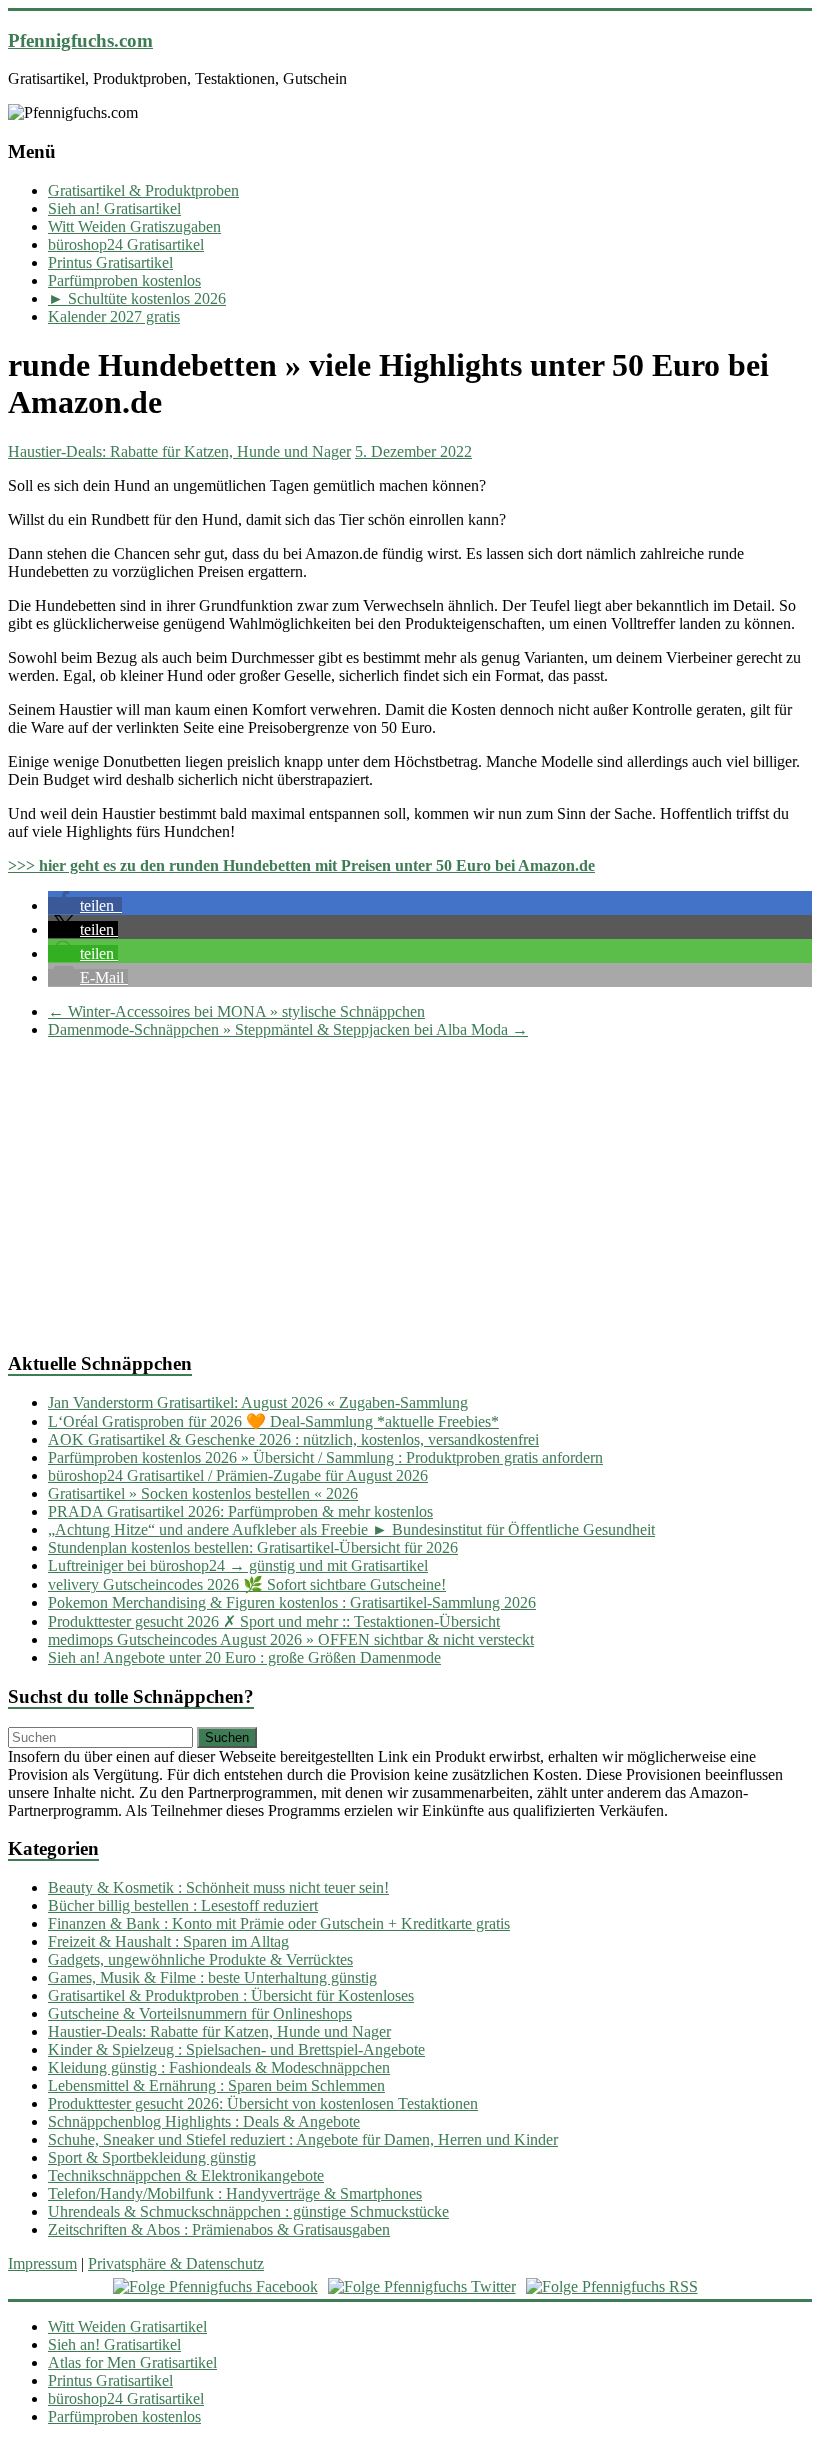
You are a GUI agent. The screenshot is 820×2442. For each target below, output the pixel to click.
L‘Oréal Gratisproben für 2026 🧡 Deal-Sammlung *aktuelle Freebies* (273, 1421)
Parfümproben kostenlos (124, 280)
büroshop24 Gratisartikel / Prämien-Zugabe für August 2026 (238, 1475)
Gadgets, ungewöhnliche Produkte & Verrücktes (200, 1959)
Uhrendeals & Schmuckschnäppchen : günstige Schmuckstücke (248, 2211)
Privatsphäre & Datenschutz (176, 2263)
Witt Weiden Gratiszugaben (134, 226)
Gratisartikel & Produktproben (143, 190)
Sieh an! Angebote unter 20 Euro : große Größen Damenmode (244, 1657)
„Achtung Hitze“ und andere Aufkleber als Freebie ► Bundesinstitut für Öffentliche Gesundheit (351, 1529)
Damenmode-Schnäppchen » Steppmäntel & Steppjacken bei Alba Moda (288, 1029)
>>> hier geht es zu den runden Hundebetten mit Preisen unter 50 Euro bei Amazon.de (301, 865)
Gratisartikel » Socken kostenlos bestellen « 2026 (203, 1493)
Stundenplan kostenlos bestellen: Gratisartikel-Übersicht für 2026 (253, 1547)
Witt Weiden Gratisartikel (127, 2326)
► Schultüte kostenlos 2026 (137, 298)
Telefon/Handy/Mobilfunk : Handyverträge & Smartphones (235, 2193)
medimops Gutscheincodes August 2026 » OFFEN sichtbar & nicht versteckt (291, 1639)
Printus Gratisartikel (110, 262)
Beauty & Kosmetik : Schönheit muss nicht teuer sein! (218, 1887)
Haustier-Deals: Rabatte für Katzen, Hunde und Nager (179, 451)
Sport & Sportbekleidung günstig (152, 2157)
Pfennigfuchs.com (80, 40)
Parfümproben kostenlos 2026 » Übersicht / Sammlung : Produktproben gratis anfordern (325, 1457)
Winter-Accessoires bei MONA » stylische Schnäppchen (236, 1011)
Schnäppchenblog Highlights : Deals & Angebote (204, 2121)
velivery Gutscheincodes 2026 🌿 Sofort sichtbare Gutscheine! (247, 1584)
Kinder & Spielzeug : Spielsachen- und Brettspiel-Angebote (236, 2049)
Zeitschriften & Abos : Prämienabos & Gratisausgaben (219, 2229)
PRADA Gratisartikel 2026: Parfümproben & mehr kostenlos (240, 1511)
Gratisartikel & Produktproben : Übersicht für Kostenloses (231, 1995)
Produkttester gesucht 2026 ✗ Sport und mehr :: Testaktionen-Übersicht (274, 1621)
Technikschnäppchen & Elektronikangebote (186, 2175)
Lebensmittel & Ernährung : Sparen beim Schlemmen (216, 2085)
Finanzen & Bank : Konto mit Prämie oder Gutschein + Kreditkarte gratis (279, 1923)
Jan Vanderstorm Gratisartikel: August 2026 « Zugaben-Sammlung (258, 1402)
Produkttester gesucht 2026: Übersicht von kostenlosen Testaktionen (263, 2103)
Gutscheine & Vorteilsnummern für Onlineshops (200, 2013)
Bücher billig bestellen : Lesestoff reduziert (183, 1905)
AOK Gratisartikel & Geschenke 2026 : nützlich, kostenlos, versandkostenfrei (293, 1439)
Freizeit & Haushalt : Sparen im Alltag (168, 1941)
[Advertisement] (410, 1195)
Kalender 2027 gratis (114, 316)
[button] (85, 905)
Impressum (42, 2263)
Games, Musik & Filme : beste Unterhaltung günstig (212, 1977)
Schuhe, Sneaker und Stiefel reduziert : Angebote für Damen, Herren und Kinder (303, 2139)
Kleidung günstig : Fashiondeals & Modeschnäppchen (219, 2067)
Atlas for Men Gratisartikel (132, 2362)
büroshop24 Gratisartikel (126, 244)
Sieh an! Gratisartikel (114, 208)
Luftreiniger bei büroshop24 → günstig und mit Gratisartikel (238, 1565)
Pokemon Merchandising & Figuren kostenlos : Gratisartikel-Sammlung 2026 (292, 1602)
